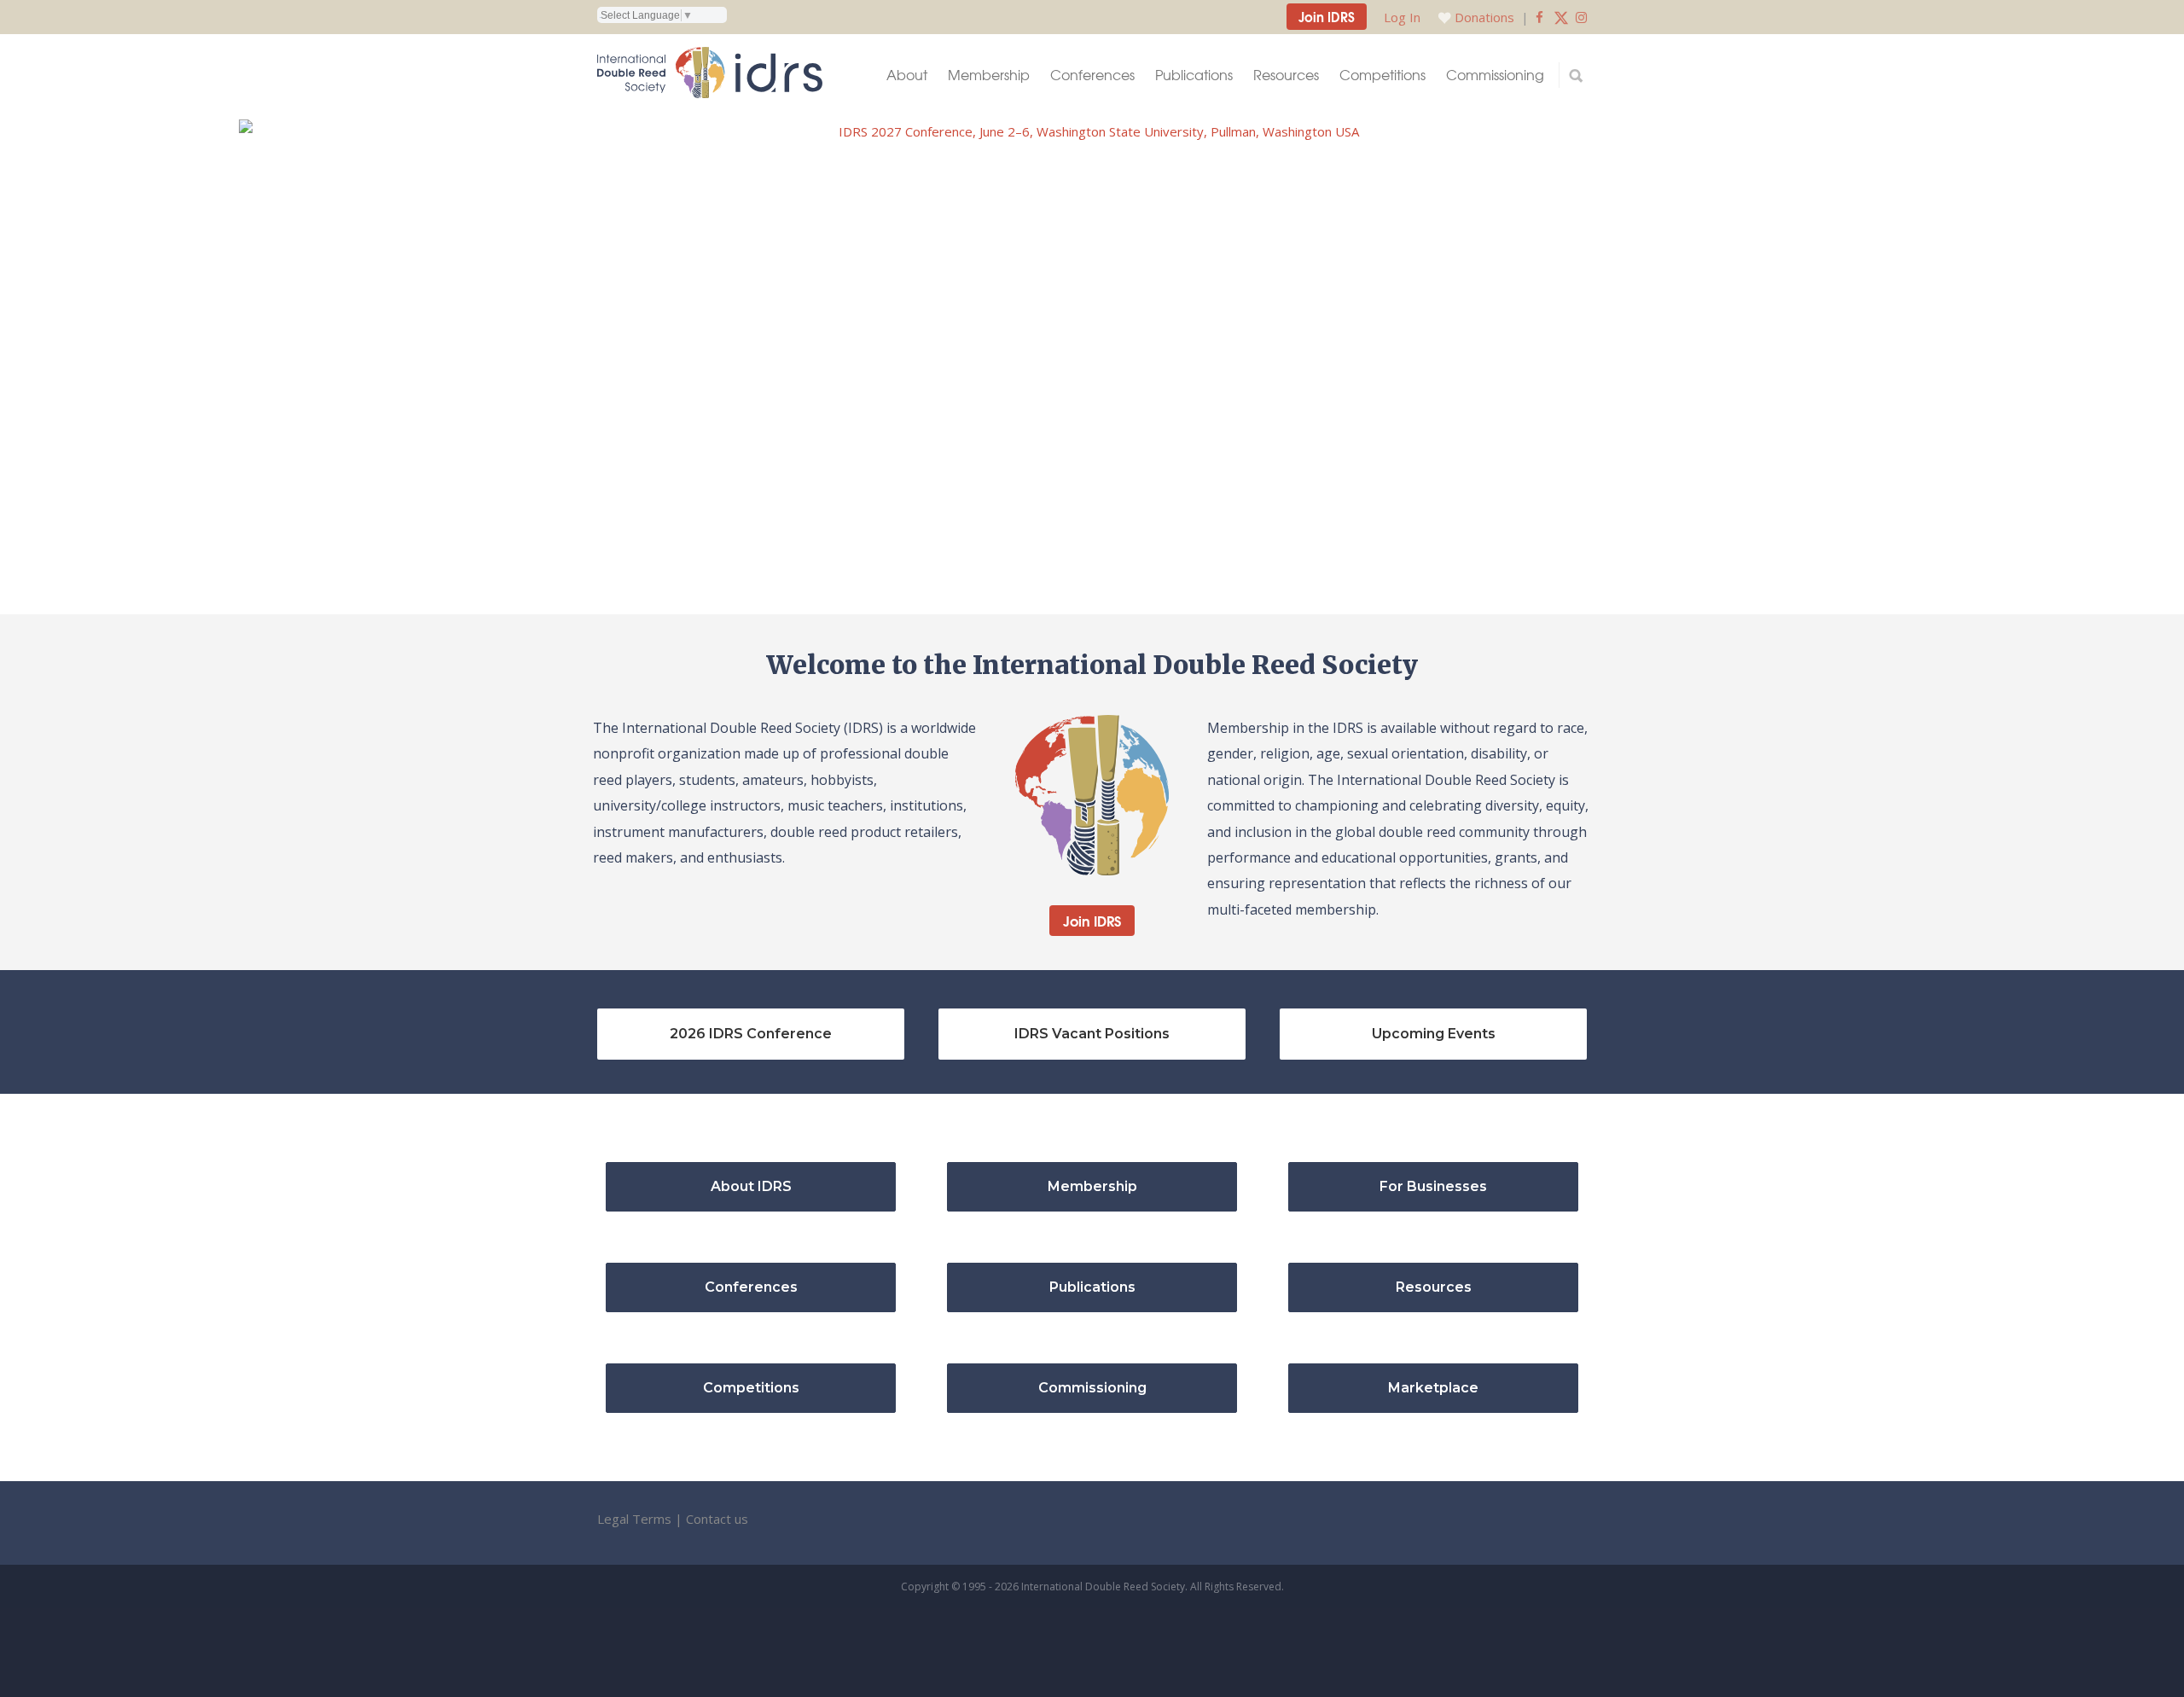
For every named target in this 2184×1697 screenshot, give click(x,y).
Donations (1484, 17)
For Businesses (1433, 1186)
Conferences (1092, 75)
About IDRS (751, 1186)
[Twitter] (1561, 17)
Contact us (717, 1519)
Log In (1402, 17)
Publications (1194, 75)
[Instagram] (1581, 17)
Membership (989, 75)
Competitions (1382, 75)
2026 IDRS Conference (751, 1034)
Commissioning (1495, 75)
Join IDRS (1327, 16)
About (907, 75)
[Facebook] (1539, 17)
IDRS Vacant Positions (1092, 1034)
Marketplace (1433, 1388)
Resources (1286, 75)
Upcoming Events (1434, 1034)
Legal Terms (634, 1519)
